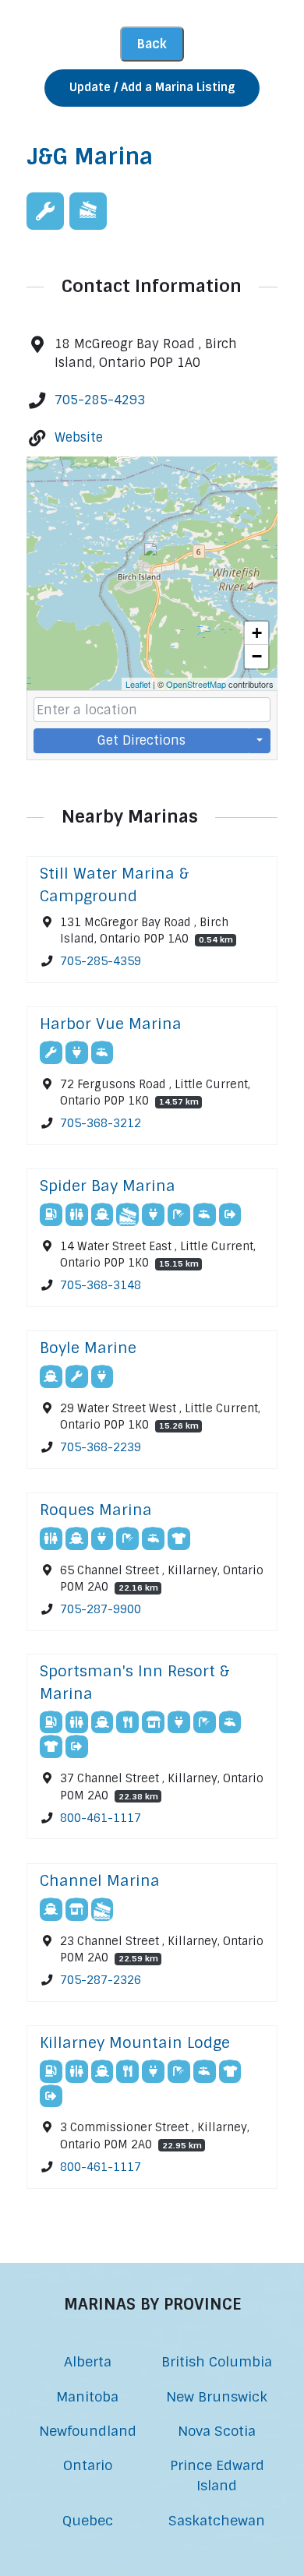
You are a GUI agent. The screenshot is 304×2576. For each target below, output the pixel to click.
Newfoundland (88, 2431)
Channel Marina (100, 1881)
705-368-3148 (101, 1285)
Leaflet (138, 684)
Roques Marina (96, 1510)
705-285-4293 (100, 400)
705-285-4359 (101, 961)
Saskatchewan (217, 2520)
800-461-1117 (101, 1818)
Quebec (88, 2520)
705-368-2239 (101, 1447)
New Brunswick (217, 2396)
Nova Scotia (217, 2431)
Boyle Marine (88, 1348)
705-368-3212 (101, 1123)
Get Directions (141, 740)
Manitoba (87, 2396)
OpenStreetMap (196, 684)
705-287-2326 (101, 1980)
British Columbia (217, 2361)
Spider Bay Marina (108, 1186)
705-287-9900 (101, 1609)
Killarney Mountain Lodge (135, 2043)
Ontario (88, 2465)
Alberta (88, 2361)
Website (79, 437)
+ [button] (257, 633)
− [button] (257, 656)
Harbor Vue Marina (111, 1024)
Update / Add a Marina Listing (152, 87)
